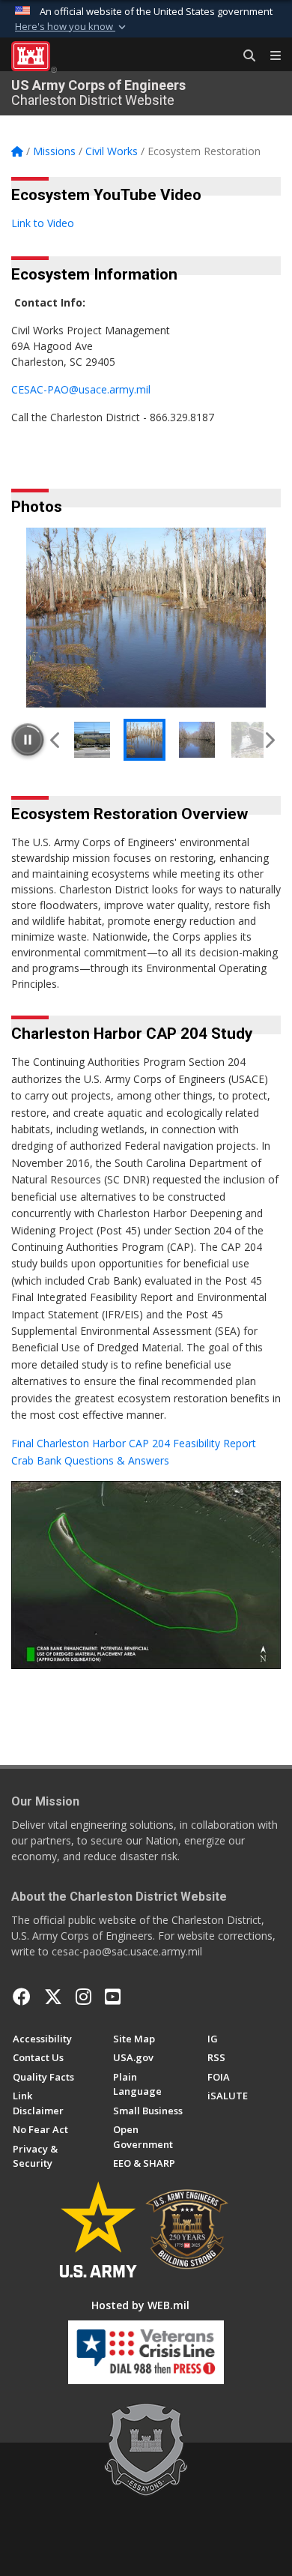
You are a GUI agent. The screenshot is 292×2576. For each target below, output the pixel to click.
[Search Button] (244, 56)
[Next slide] (269, 740)
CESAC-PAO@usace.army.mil (81, 389)
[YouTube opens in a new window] (113, 1997)
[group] (146, 618)
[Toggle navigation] (270, 56)
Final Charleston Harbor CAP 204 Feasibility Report (134, 1443)
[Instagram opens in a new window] (83, 1997)
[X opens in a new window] (53, 1997)
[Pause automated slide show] (28, 740)
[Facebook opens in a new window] (22, 1997)
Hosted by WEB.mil (140, 2305)
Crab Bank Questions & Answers (90, 1460)
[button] (72, 27)
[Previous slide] (56, 740)
